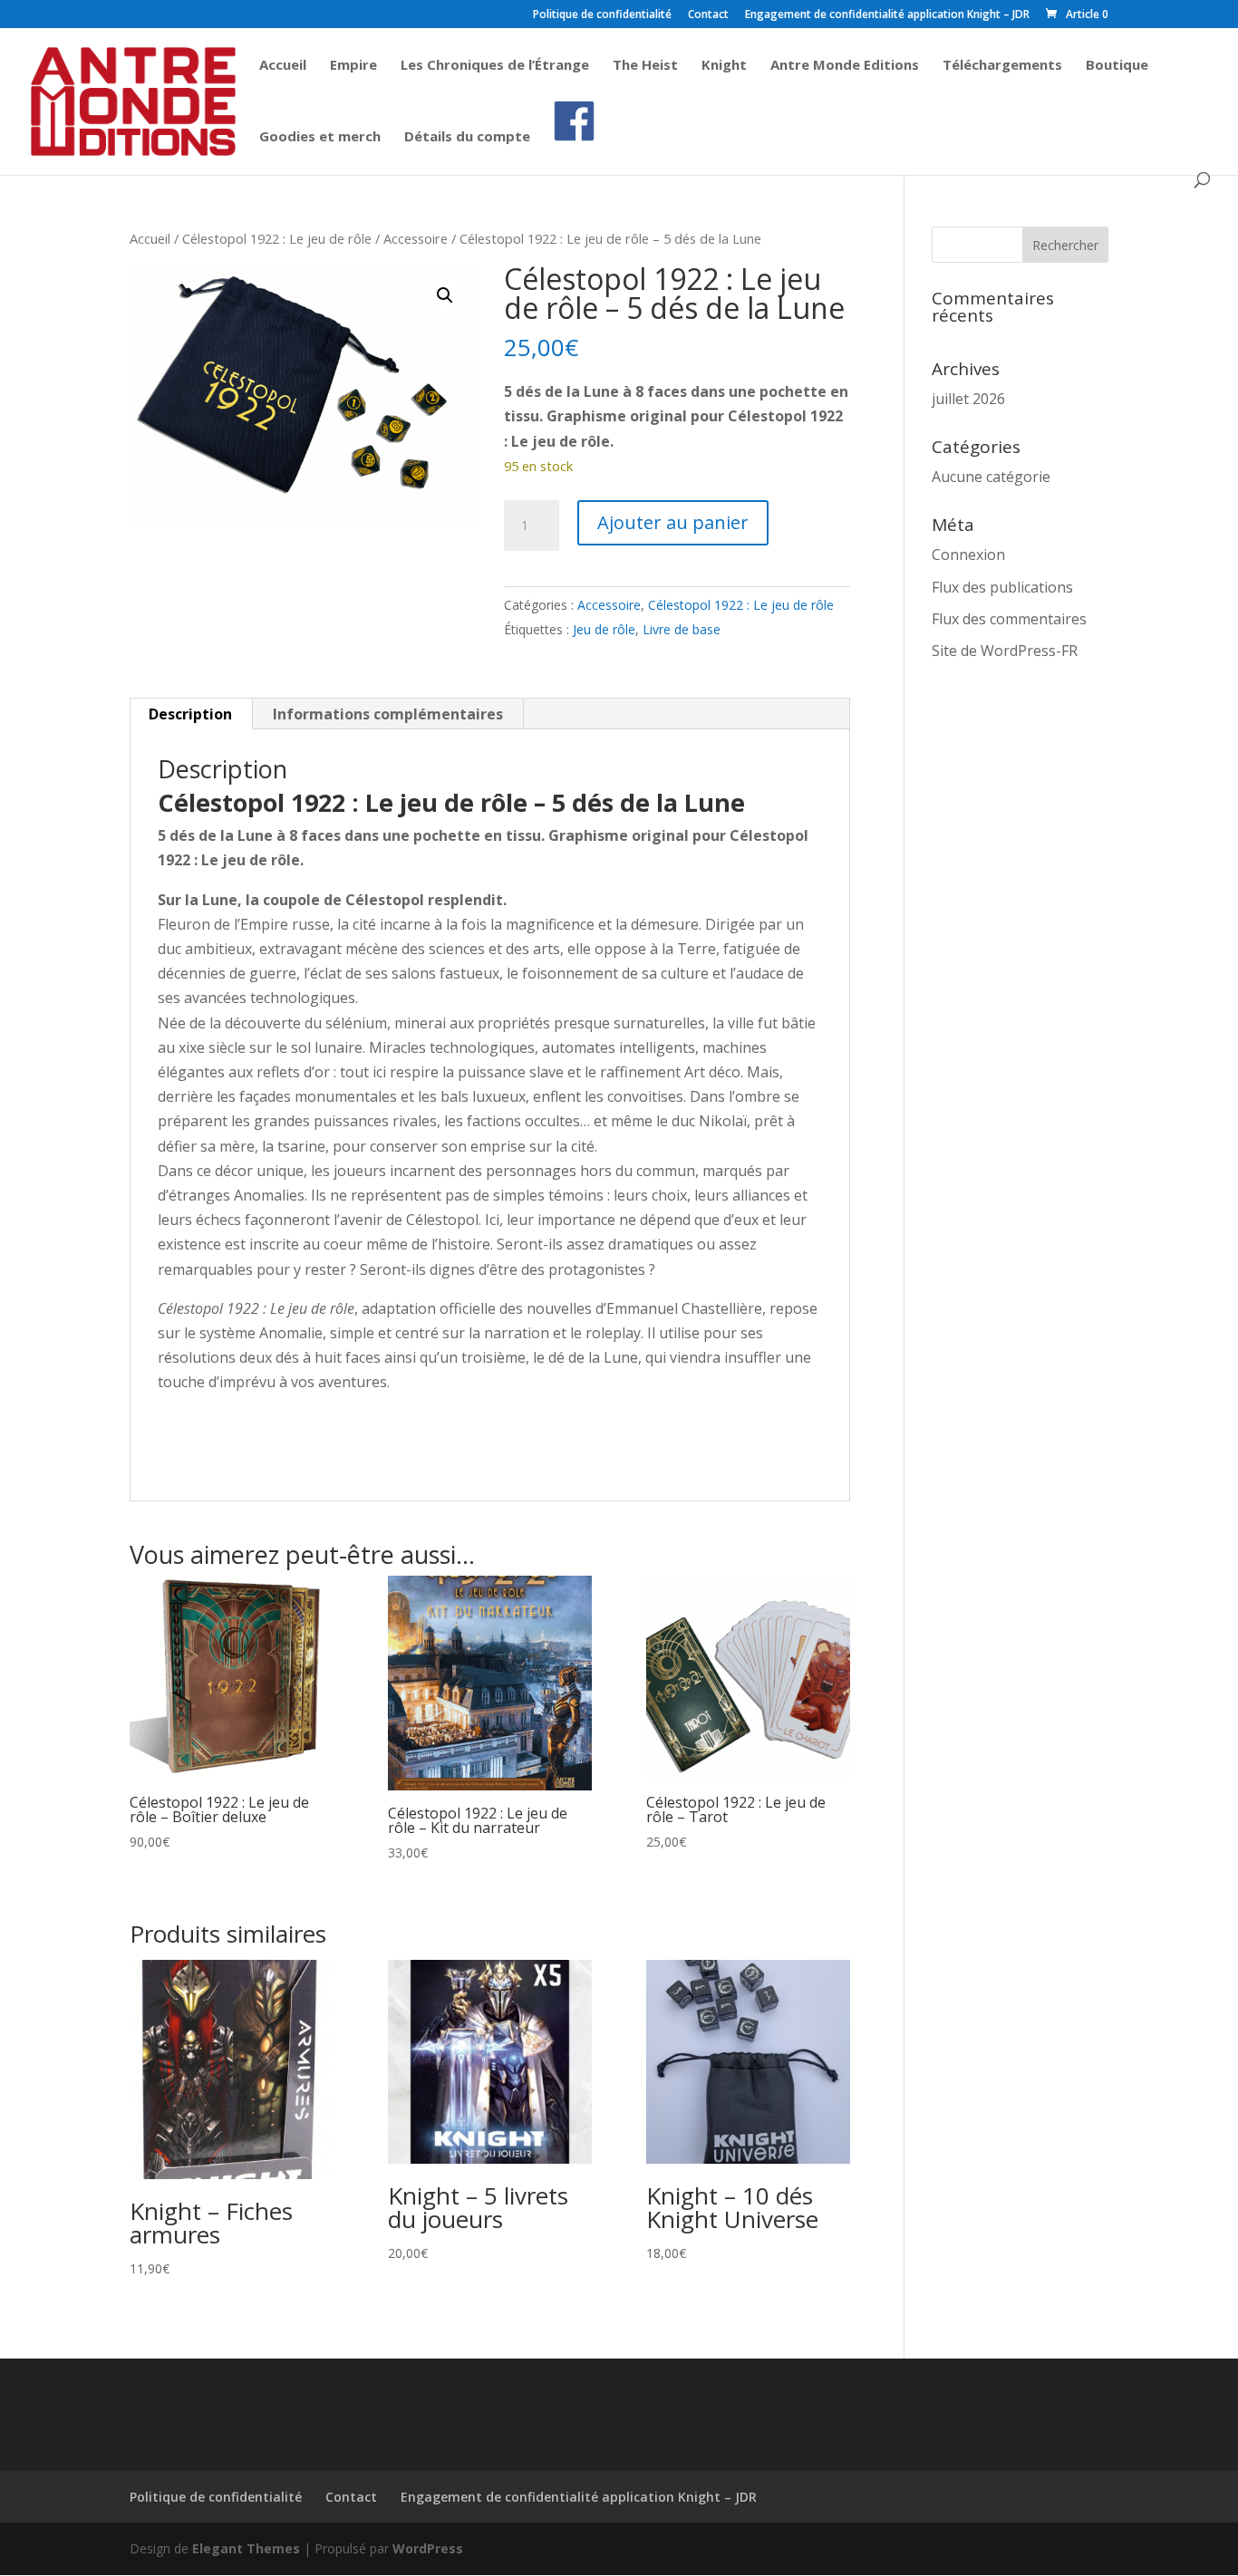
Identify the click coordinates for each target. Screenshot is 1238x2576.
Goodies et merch (320, 137)
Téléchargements (1002, 66)
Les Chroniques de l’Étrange (495, 66)
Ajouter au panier (673, 522)
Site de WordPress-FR (1005, 651)
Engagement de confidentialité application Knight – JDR (887, 15)
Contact (708, 15)
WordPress (428, 2548)
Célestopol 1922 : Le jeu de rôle (277, 238)
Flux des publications (1002, 587)
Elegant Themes (246, 2548)
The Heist (645, 66)
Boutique (1117, 66)
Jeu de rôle (604, 629)
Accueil (283, 66)
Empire (353, 66)
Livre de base (682, 629)
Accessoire (416, 238)
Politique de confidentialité (602, 15)
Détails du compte (467, 137)
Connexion (968, 555)
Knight (724, 66)
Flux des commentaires (1009, 619)
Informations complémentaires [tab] (388, 714)
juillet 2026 (968, 399)
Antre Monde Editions (845, 66)
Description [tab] (190, 714)
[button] (445, 295)
